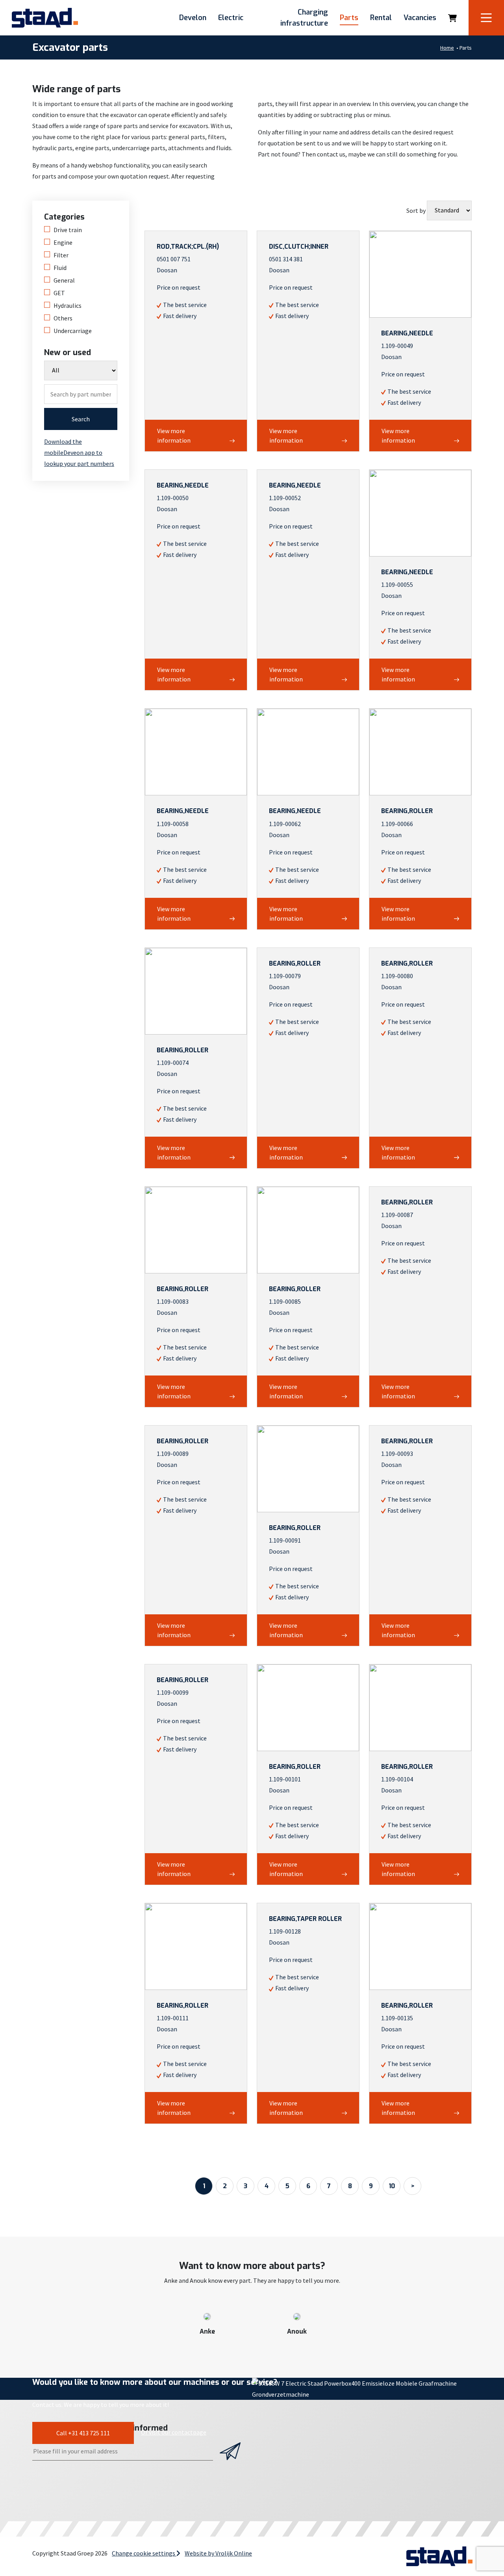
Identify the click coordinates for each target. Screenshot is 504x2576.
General (64, 280)
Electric (231, 18)
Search (81, 419)
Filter (61, 255)
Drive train (68, 230)
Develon (193, 18)
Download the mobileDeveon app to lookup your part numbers (79, 452)
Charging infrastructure (304, 18)
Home (447, 48)
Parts (349, 18)
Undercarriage (73, 331)
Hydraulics (68, 305)
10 (392, 2186)
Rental (381, 18)
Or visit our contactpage (174, 2432)
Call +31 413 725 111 (83, 2433)
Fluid (60, 268)
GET (59, 293)
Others (63, 318)
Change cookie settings (144, 2553)
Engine (63, 242)
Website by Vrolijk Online (218, 2553)
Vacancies (420, 18)
